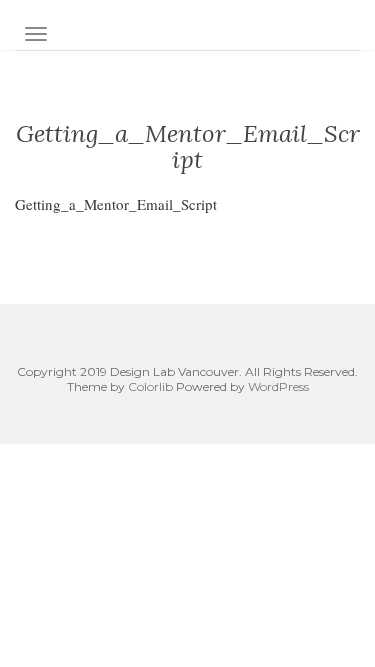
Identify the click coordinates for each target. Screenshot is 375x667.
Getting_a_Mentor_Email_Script (116, 204)
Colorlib (150, 386)
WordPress (278, 386)
